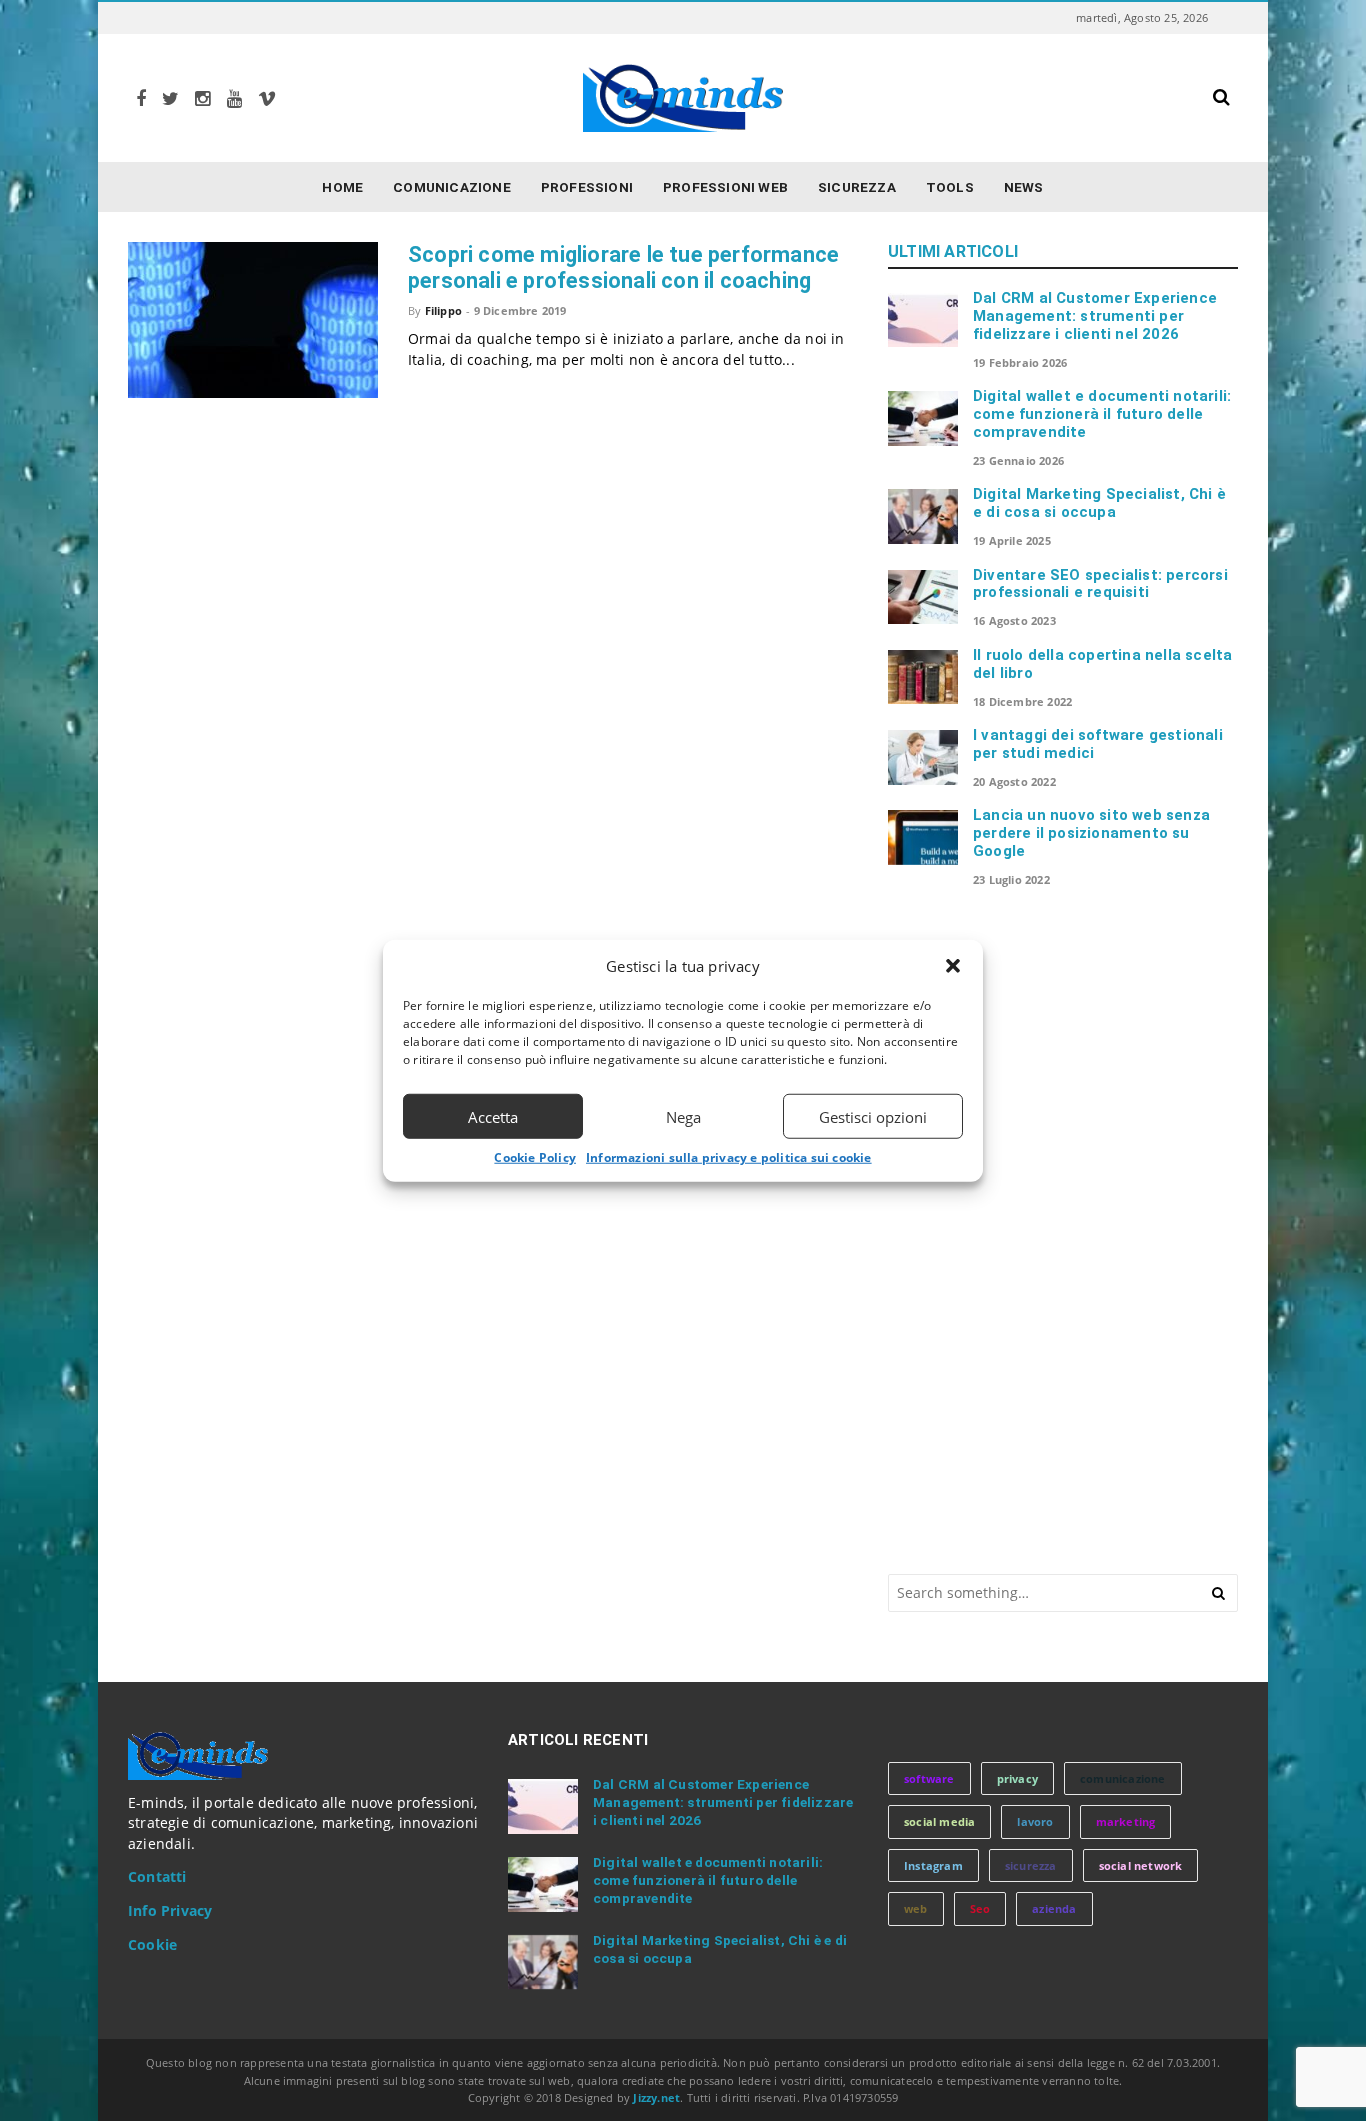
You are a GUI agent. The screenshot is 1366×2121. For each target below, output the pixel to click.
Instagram (933, 1865)
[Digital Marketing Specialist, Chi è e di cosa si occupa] (923, 516)
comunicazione (1123, 1778)
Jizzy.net (656, 2097)
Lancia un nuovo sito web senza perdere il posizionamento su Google (1091, 833)
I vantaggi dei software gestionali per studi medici (1098, 744)
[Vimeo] (267, 98)
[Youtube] (234, 98)
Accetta (493, 1116)
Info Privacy (170, 1911)
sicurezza (1031, 1865)
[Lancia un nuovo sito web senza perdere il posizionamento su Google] (923, 837)
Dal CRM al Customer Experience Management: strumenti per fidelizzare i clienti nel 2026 (1095, 316)
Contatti (157, 1877)
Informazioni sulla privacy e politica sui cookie (729, 1157)
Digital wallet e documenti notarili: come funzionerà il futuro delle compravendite (1102, 414)
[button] (953, 966)
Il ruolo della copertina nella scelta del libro (1102, 664)
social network (1141, 1865)
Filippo (443, 310)
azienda (1054, 1908)
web (916, 1908)
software (929, 1778)
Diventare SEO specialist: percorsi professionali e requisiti (1100, 584)
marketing (1126, 1821)
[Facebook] (141, 98)
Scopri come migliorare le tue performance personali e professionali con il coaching (623, 267)
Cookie (152, 1945)
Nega (683, 1116)
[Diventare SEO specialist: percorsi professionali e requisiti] (923, 597)
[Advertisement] (1038, 1229)
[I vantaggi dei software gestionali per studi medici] (923, 757)
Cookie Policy (535, 1157)
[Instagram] (202, 98)
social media (939, 1821)
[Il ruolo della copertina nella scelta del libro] (923, 677)
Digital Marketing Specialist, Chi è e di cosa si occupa (1099, 503)
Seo (980, 1908)
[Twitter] (170, 98)
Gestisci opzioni (873, 1116)
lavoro (1035, 1821)
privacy (1017, 1778)
